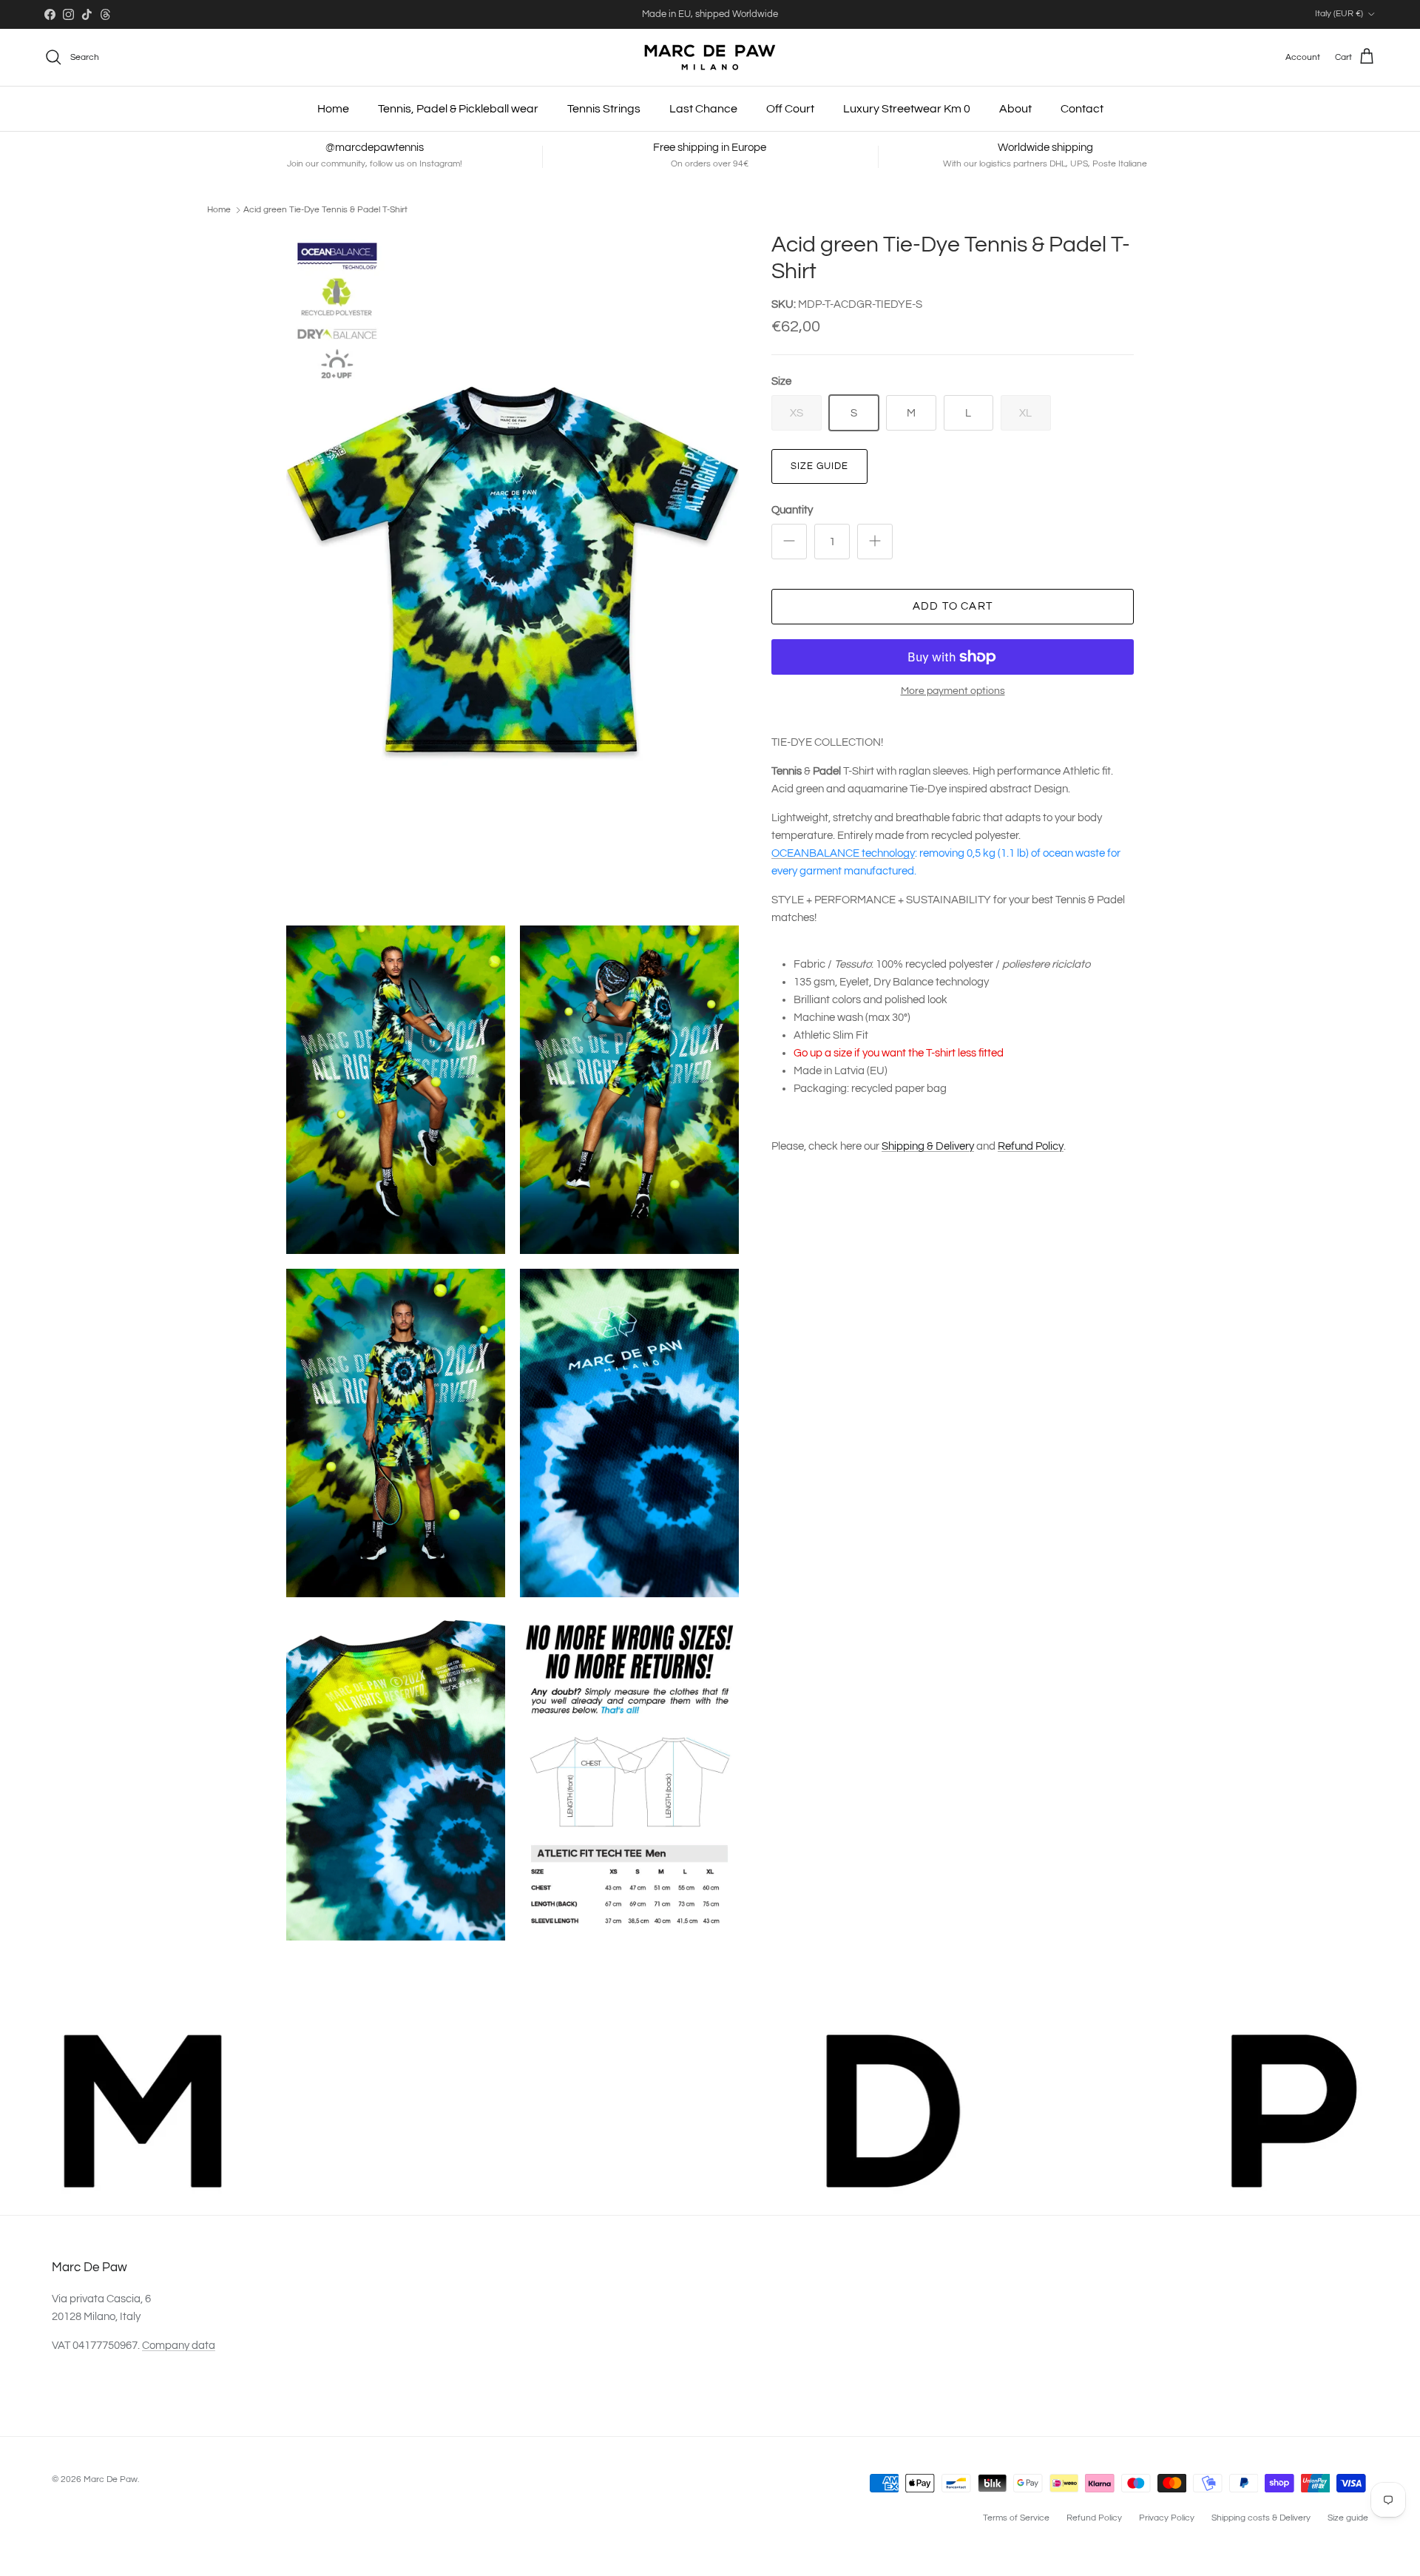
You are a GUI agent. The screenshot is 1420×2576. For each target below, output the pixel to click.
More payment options (953, 691)
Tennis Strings (604, 109)
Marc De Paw (111, 2479)
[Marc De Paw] (710, 57)
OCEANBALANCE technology (843, 853)
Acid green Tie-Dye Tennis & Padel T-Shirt (325, 210)
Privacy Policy (1167, 2518)
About (1015, 109)
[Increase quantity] (875, 542)
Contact (1082, 109)
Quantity (792, 510)
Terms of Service (1016, 2518)
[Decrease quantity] (789, 542)
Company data (179, 2346)
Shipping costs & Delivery (1261, 2518)
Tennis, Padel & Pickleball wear (458, 109)
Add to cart (953, 606)
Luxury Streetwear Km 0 (907, 109)
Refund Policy (1031, 1146)
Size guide (819, 466)
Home (333, 109)
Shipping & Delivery (928, 1146)
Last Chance (703, 109)
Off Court (790, 109)
